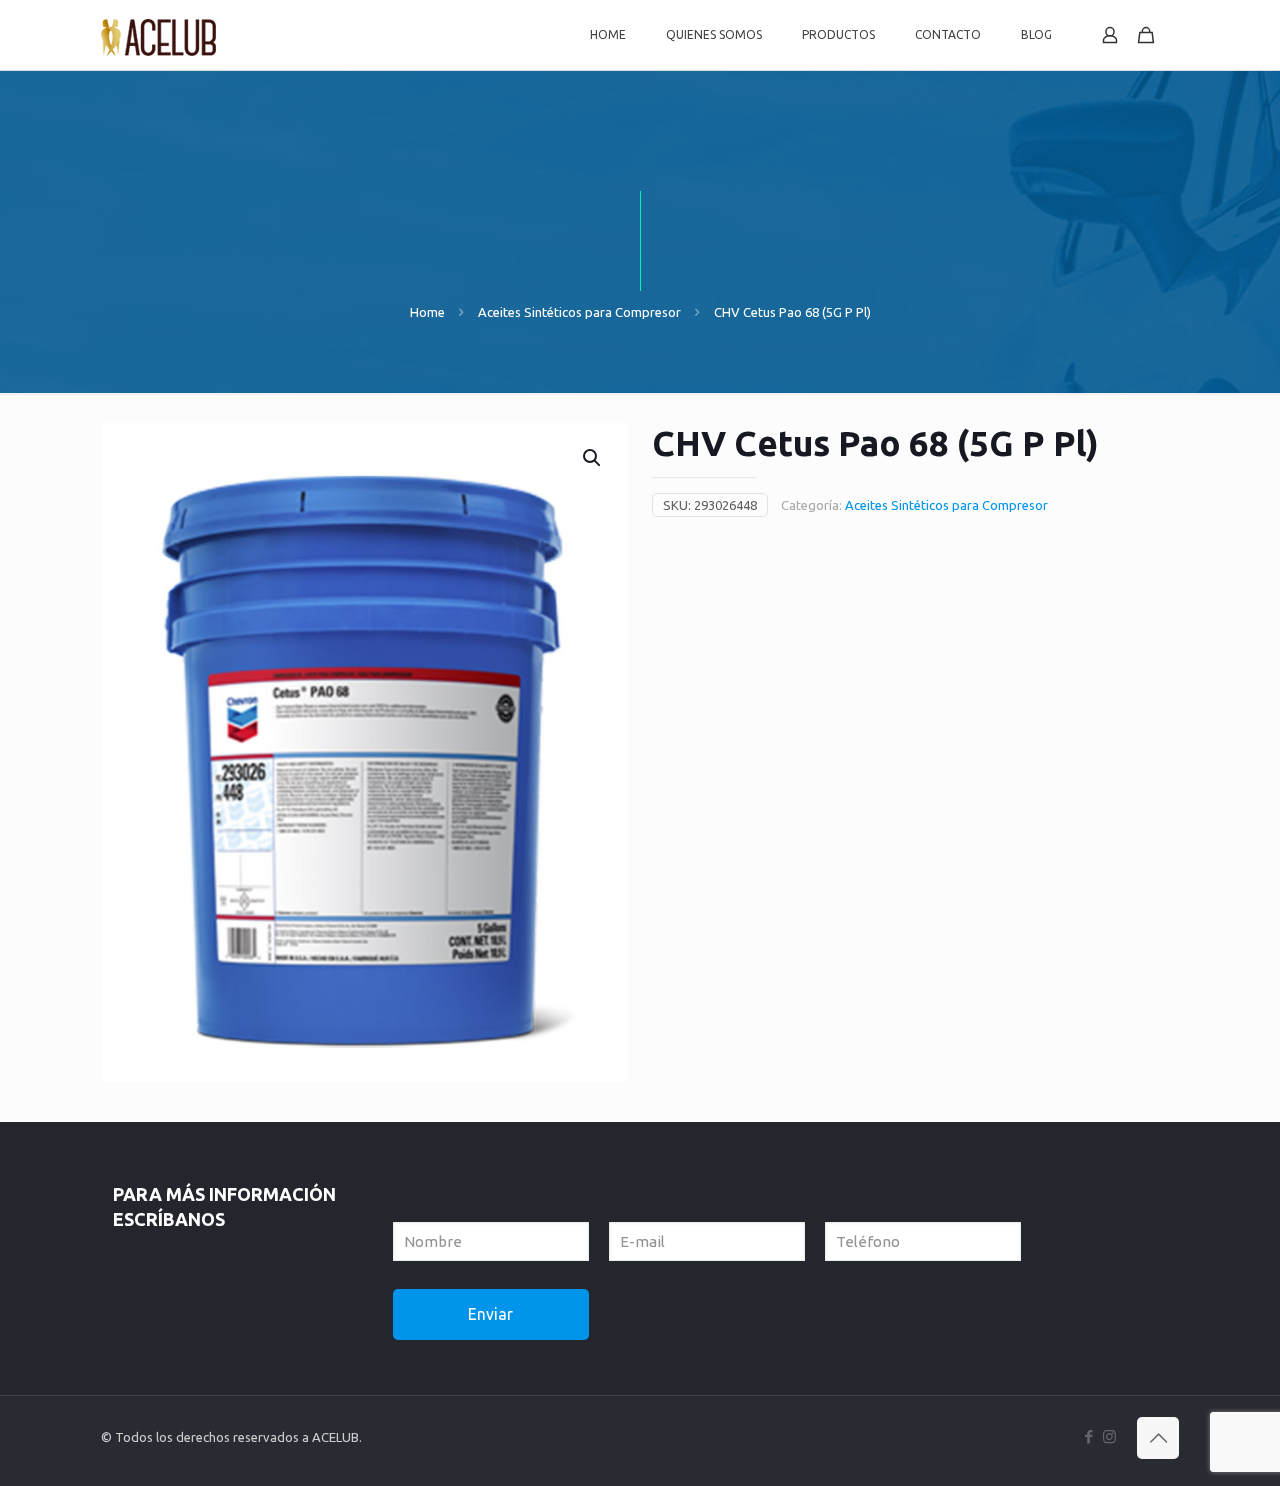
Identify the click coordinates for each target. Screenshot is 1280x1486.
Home (427, 312)
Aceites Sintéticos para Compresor (579, 312)
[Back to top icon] (1158, 1438)
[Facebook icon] (1088, 1436)
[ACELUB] (159, 35)
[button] (593, 458)
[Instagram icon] (1109, 1436)
